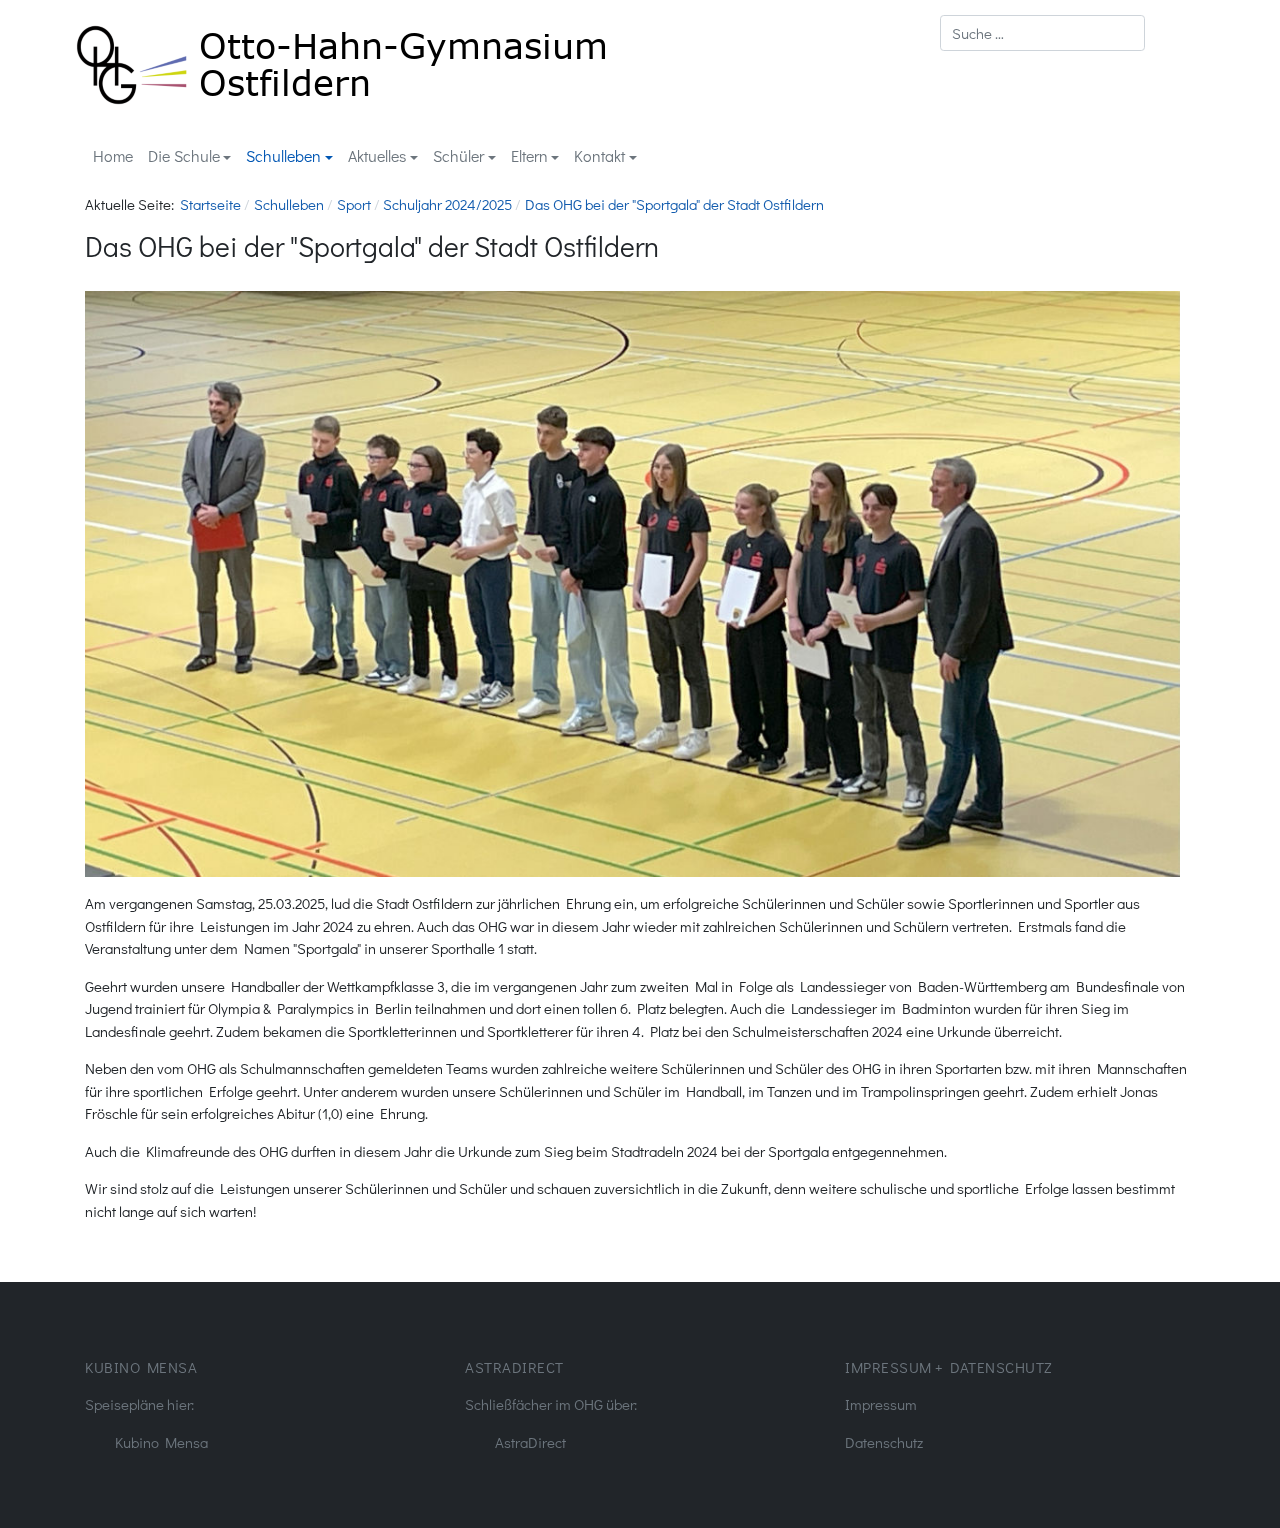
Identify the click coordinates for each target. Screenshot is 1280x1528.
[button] (189, 156)
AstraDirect (530, 1442)
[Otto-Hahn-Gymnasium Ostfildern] (341, 61)
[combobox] (1042, 33)
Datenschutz (884, 1442)
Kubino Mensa (161, 1442)
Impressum (881, 1404)
